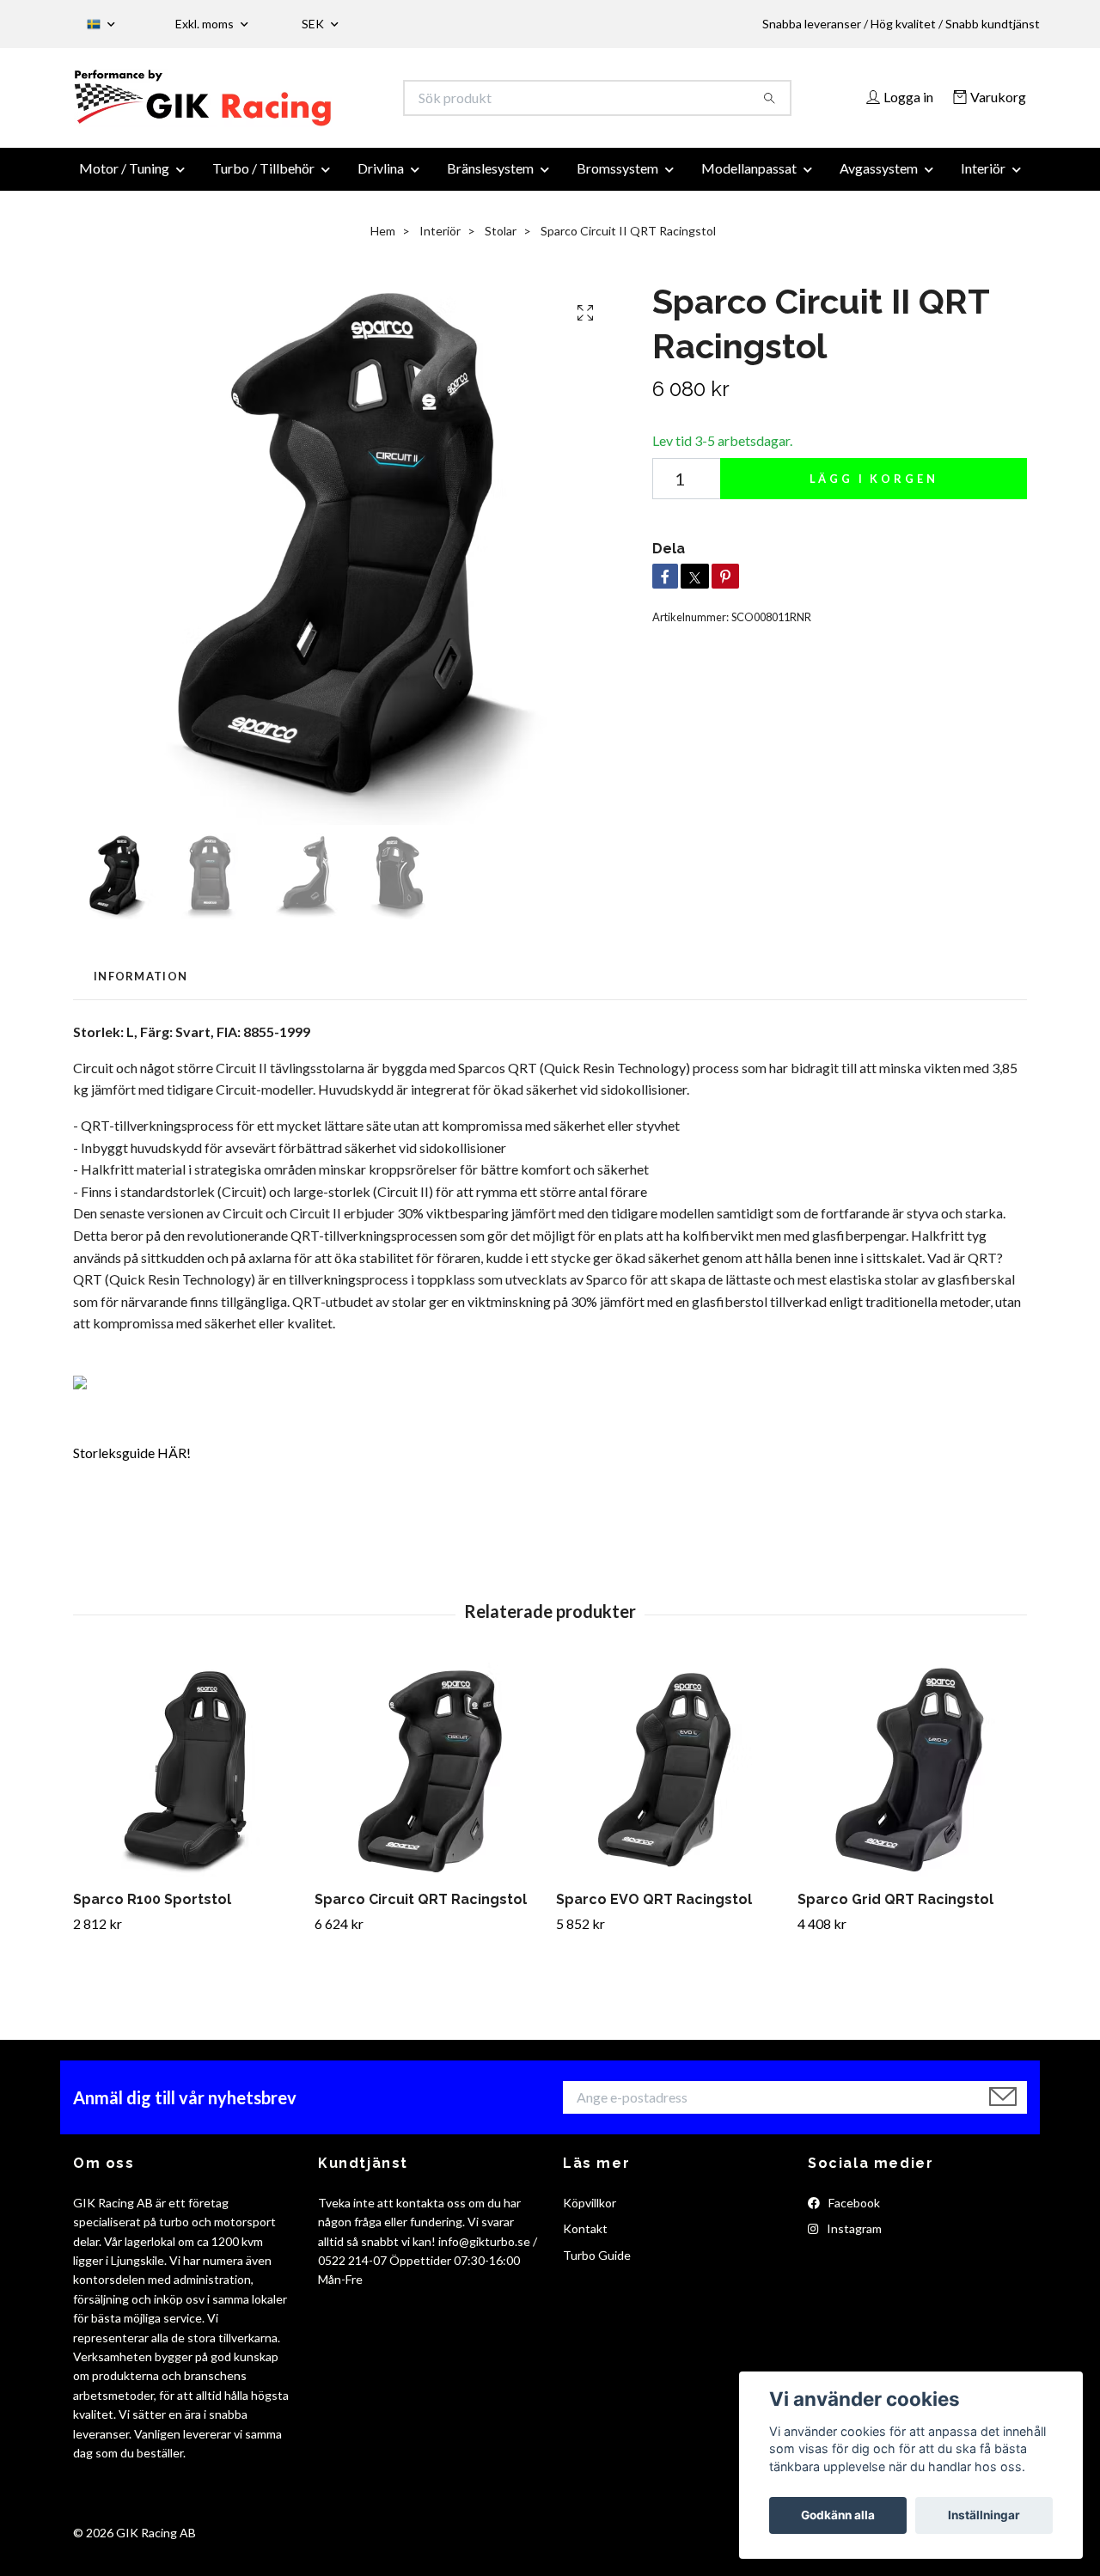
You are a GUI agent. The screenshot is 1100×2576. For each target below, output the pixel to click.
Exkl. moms (206, 24)
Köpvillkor (590, 2212)
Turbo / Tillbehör (263, 178)
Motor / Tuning (124, 178)
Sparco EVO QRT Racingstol (654, 1910)
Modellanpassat (749, 178)
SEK (314, 24)
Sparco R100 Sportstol (152, 1910)
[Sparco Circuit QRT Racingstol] (429, 1780)
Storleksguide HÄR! (132, 1462)
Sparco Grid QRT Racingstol (895, 1910)
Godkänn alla (838, 2515)
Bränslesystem (490, 178)
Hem (383, 241)
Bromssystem (617, 178)
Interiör (983, 178)
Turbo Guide (597, 2265)
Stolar (501, 241)
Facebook (853, 2212)
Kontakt (585, 2239)
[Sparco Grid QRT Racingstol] (912, 1780)
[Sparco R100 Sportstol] (187, 1780)
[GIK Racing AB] (312, 103)
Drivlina (381, 178)
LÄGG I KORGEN (874, 489)
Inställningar (984, 2515)
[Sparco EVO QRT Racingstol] (670, 1780)
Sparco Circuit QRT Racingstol (421, 1910)
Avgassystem (879, 178)
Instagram (853, 2239)
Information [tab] (141, 986)
